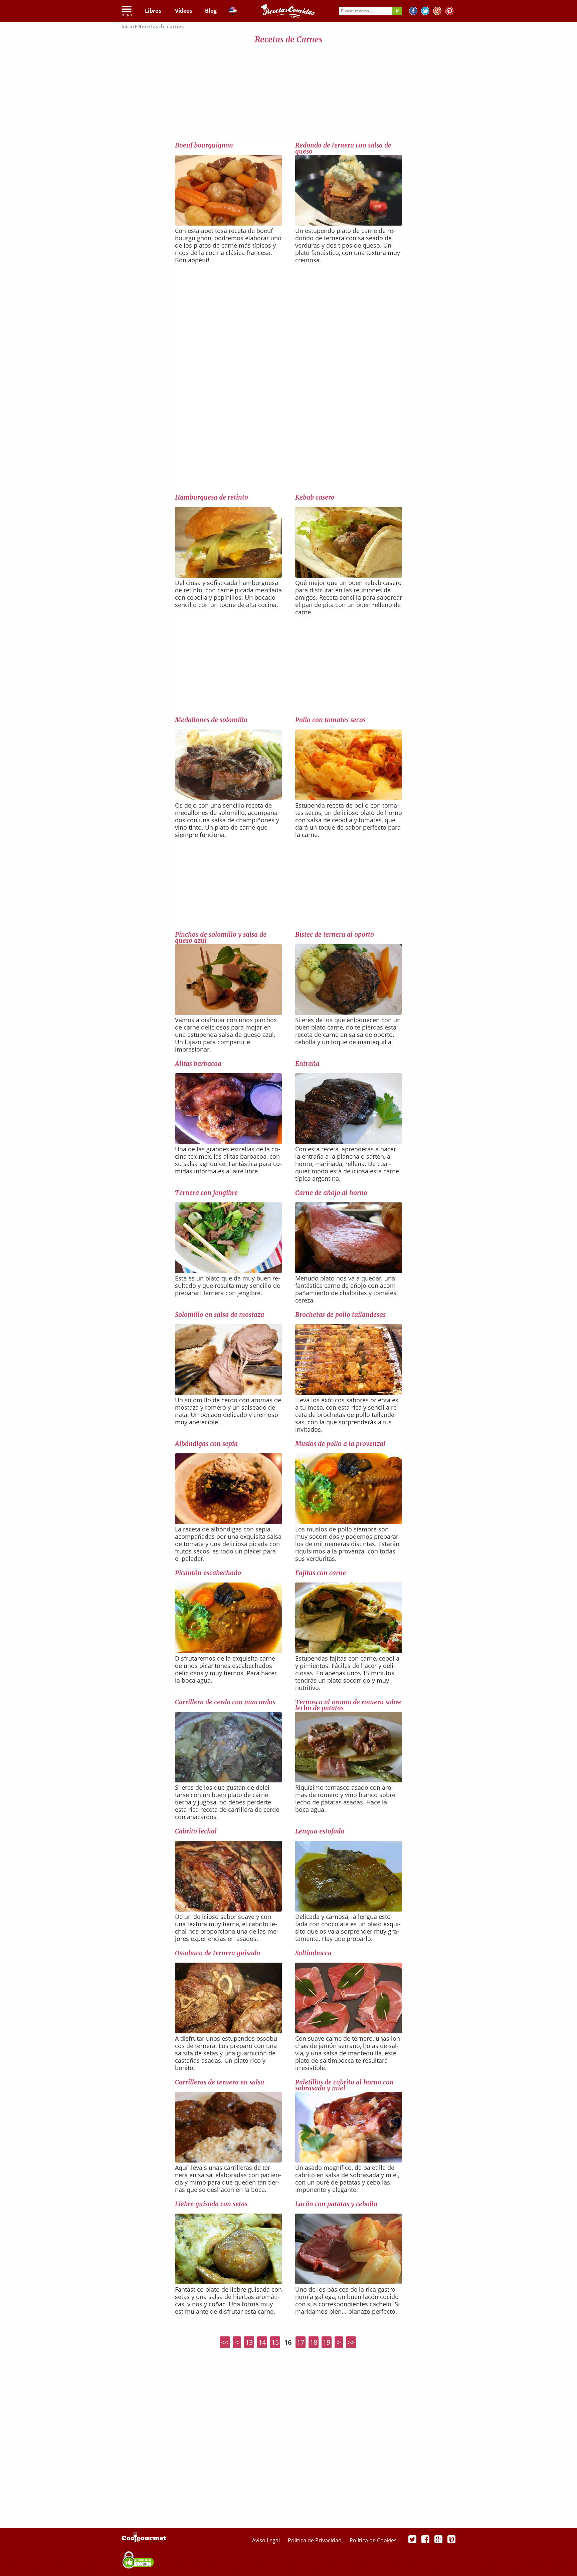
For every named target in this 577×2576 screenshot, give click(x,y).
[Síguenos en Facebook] (413, 12)
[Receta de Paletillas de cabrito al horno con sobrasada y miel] (349, 2160)
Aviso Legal (267, 2540)
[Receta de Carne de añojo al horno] (349, 1271)
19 (327, 2342)
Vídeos (184, 11)
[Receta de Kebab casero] (349, 575)
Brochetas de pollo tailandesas (340, 1315)
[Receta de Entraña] (349, 1142)
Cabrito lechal (196, 1831)
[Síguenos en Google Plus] (438, 2539)
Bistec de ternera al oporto (335, 934)
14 (262, 2342)
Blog (211, 11)
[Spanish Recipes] (233, 12)
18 (314, 2342)
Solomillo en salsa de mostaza (220, 1315)
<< (225, 2342)
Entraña (307, 1064)
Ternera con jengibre (206, 1193)
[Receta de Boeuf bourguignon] (228, 223)
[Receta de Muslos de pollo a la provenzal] (349, 1522)
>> (351, 2342)
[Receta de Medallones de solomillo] (228, 798)
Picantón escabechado (208, 1573)
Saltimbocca (313, 1953)
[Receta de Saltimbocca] (349, 2031)
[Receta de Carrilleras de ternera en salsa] (228, 2160)
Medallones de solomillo (211, 720)
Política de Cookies (373, 2540)
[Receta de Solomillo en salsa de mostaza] (228, 1393)
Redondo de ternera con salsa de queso (343, 148)
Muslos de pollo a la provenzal (340, 1444)
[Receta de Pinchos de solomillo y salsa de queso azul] (228, 1013)
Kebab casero (315, 497)
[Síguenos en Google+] (437, 12)
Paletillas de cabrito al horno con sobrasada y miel (344, 2085)
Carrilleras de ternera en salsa (220, 2082)
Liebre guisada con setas (211, 2204)
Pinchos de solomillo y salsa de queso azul (221, 937)
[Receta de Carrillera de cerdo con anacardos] (228, 1780)
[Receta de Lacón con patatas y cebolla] (349, 2282)
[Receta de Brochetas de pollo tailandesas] (349, 1393)
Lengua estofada (320, 1831)
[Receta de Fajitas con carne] (349, 1651)
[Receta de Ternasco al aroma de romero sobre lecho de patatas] (349, 1780)
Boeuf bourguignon (204, 145)
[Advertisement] (288, 94)
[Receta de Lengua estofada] (349, 1909)
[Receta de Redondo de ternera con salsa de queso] (349, 223)
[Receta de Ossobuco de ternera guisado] (228, 2031)
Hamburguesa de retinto (212, 497)
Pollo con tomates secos (330, 720)
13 (249, 2342)
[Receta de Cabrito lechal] (228, 1909)
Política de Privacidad (315, 2540)
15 (275, 2342)
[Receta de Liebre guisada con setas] (228, 2282)
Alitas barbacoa (198, 1064)
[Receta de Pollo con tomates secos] (349, 798)
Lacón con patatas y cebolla (336, 2204)
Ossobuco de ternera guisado (218, 1953)
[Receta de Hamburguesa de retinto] (228, 575)
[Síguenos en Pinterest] (449, 12)
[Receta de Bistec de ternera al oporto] (349, 1013)
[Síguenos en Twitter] (425, 12)
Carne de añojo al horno (331, 1193)
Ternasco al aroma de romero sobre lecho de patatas (348, 1705)
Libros (153, 11)
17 (301, 2342)
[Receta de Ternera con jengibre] (228, 1271)
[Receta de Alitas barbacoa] (228, 1142)
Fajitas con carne (321, 1573)
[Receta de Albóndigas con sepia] (228, 1522)
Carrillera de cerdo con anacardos (225, 1702)
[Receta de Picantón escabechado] (228, 1651)
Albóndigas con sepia (206, 1444)
